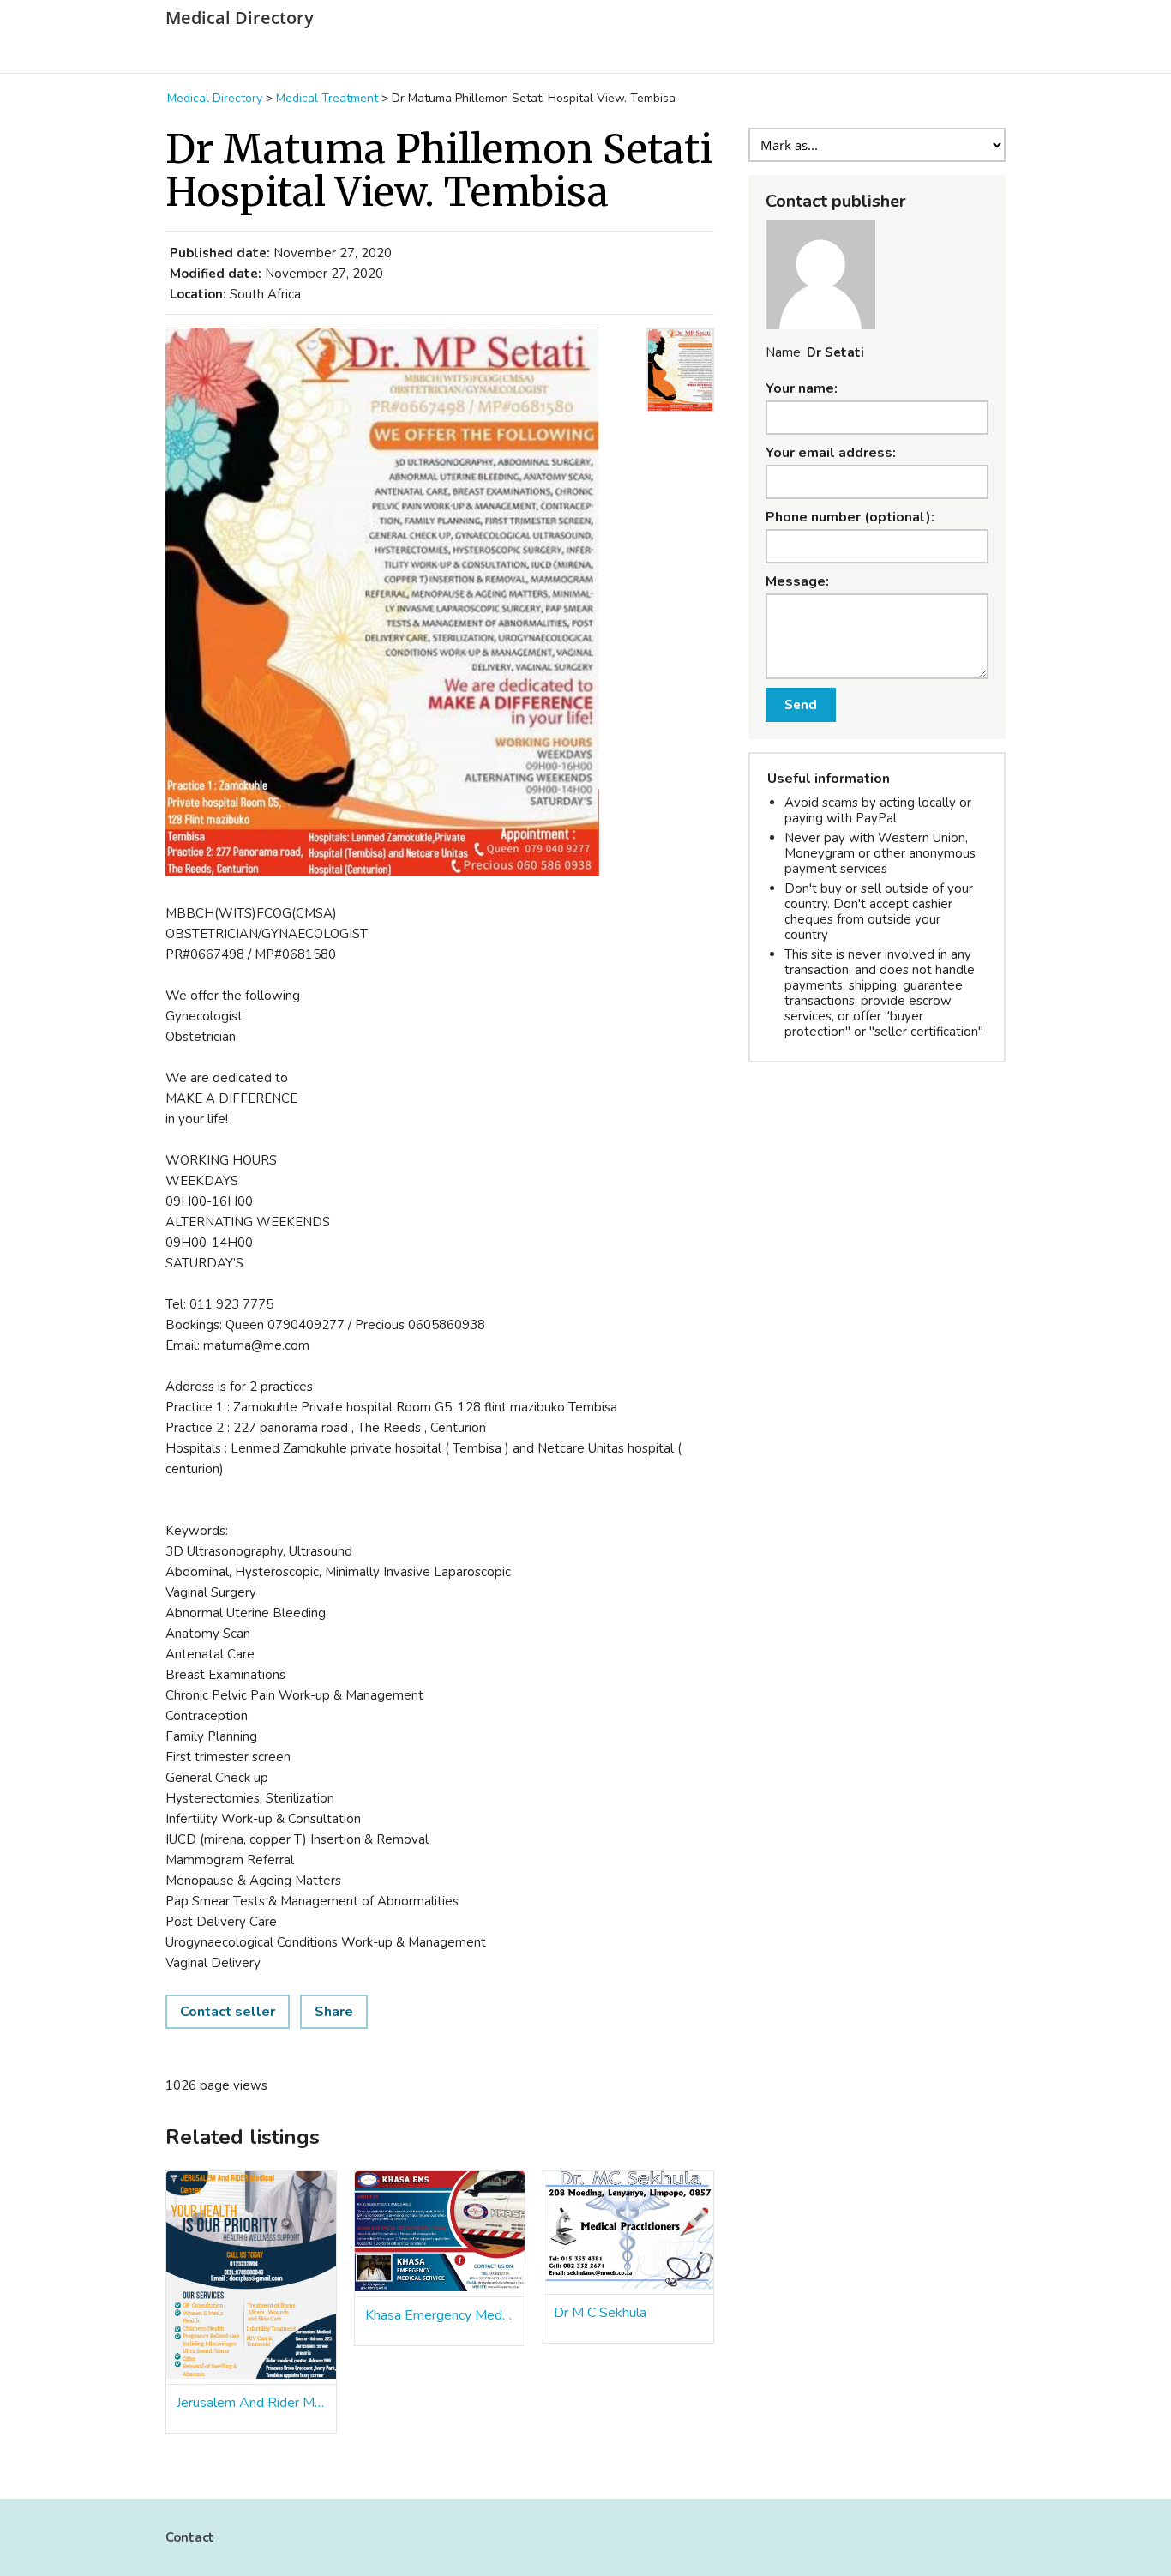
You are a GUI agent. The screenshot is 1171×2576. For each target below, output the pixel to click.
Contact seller (228, 2012)
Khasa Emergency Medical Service (440, 2315)
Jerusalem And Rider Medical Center (251, 2403)
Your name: (802, 388)
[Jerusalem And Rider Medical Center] (251, 2278)
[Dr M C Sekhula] (628, 2233)
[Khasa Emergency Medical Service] (440, 2234)
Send (801, 705)
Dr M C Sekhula (600, 2313)
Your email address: (831, 453)
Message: (797, 581)
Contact (190, 2537)
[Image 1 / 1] (401, 605)
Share (334, 2012)
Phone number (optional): (850, 517)
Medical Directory (240, 18)
